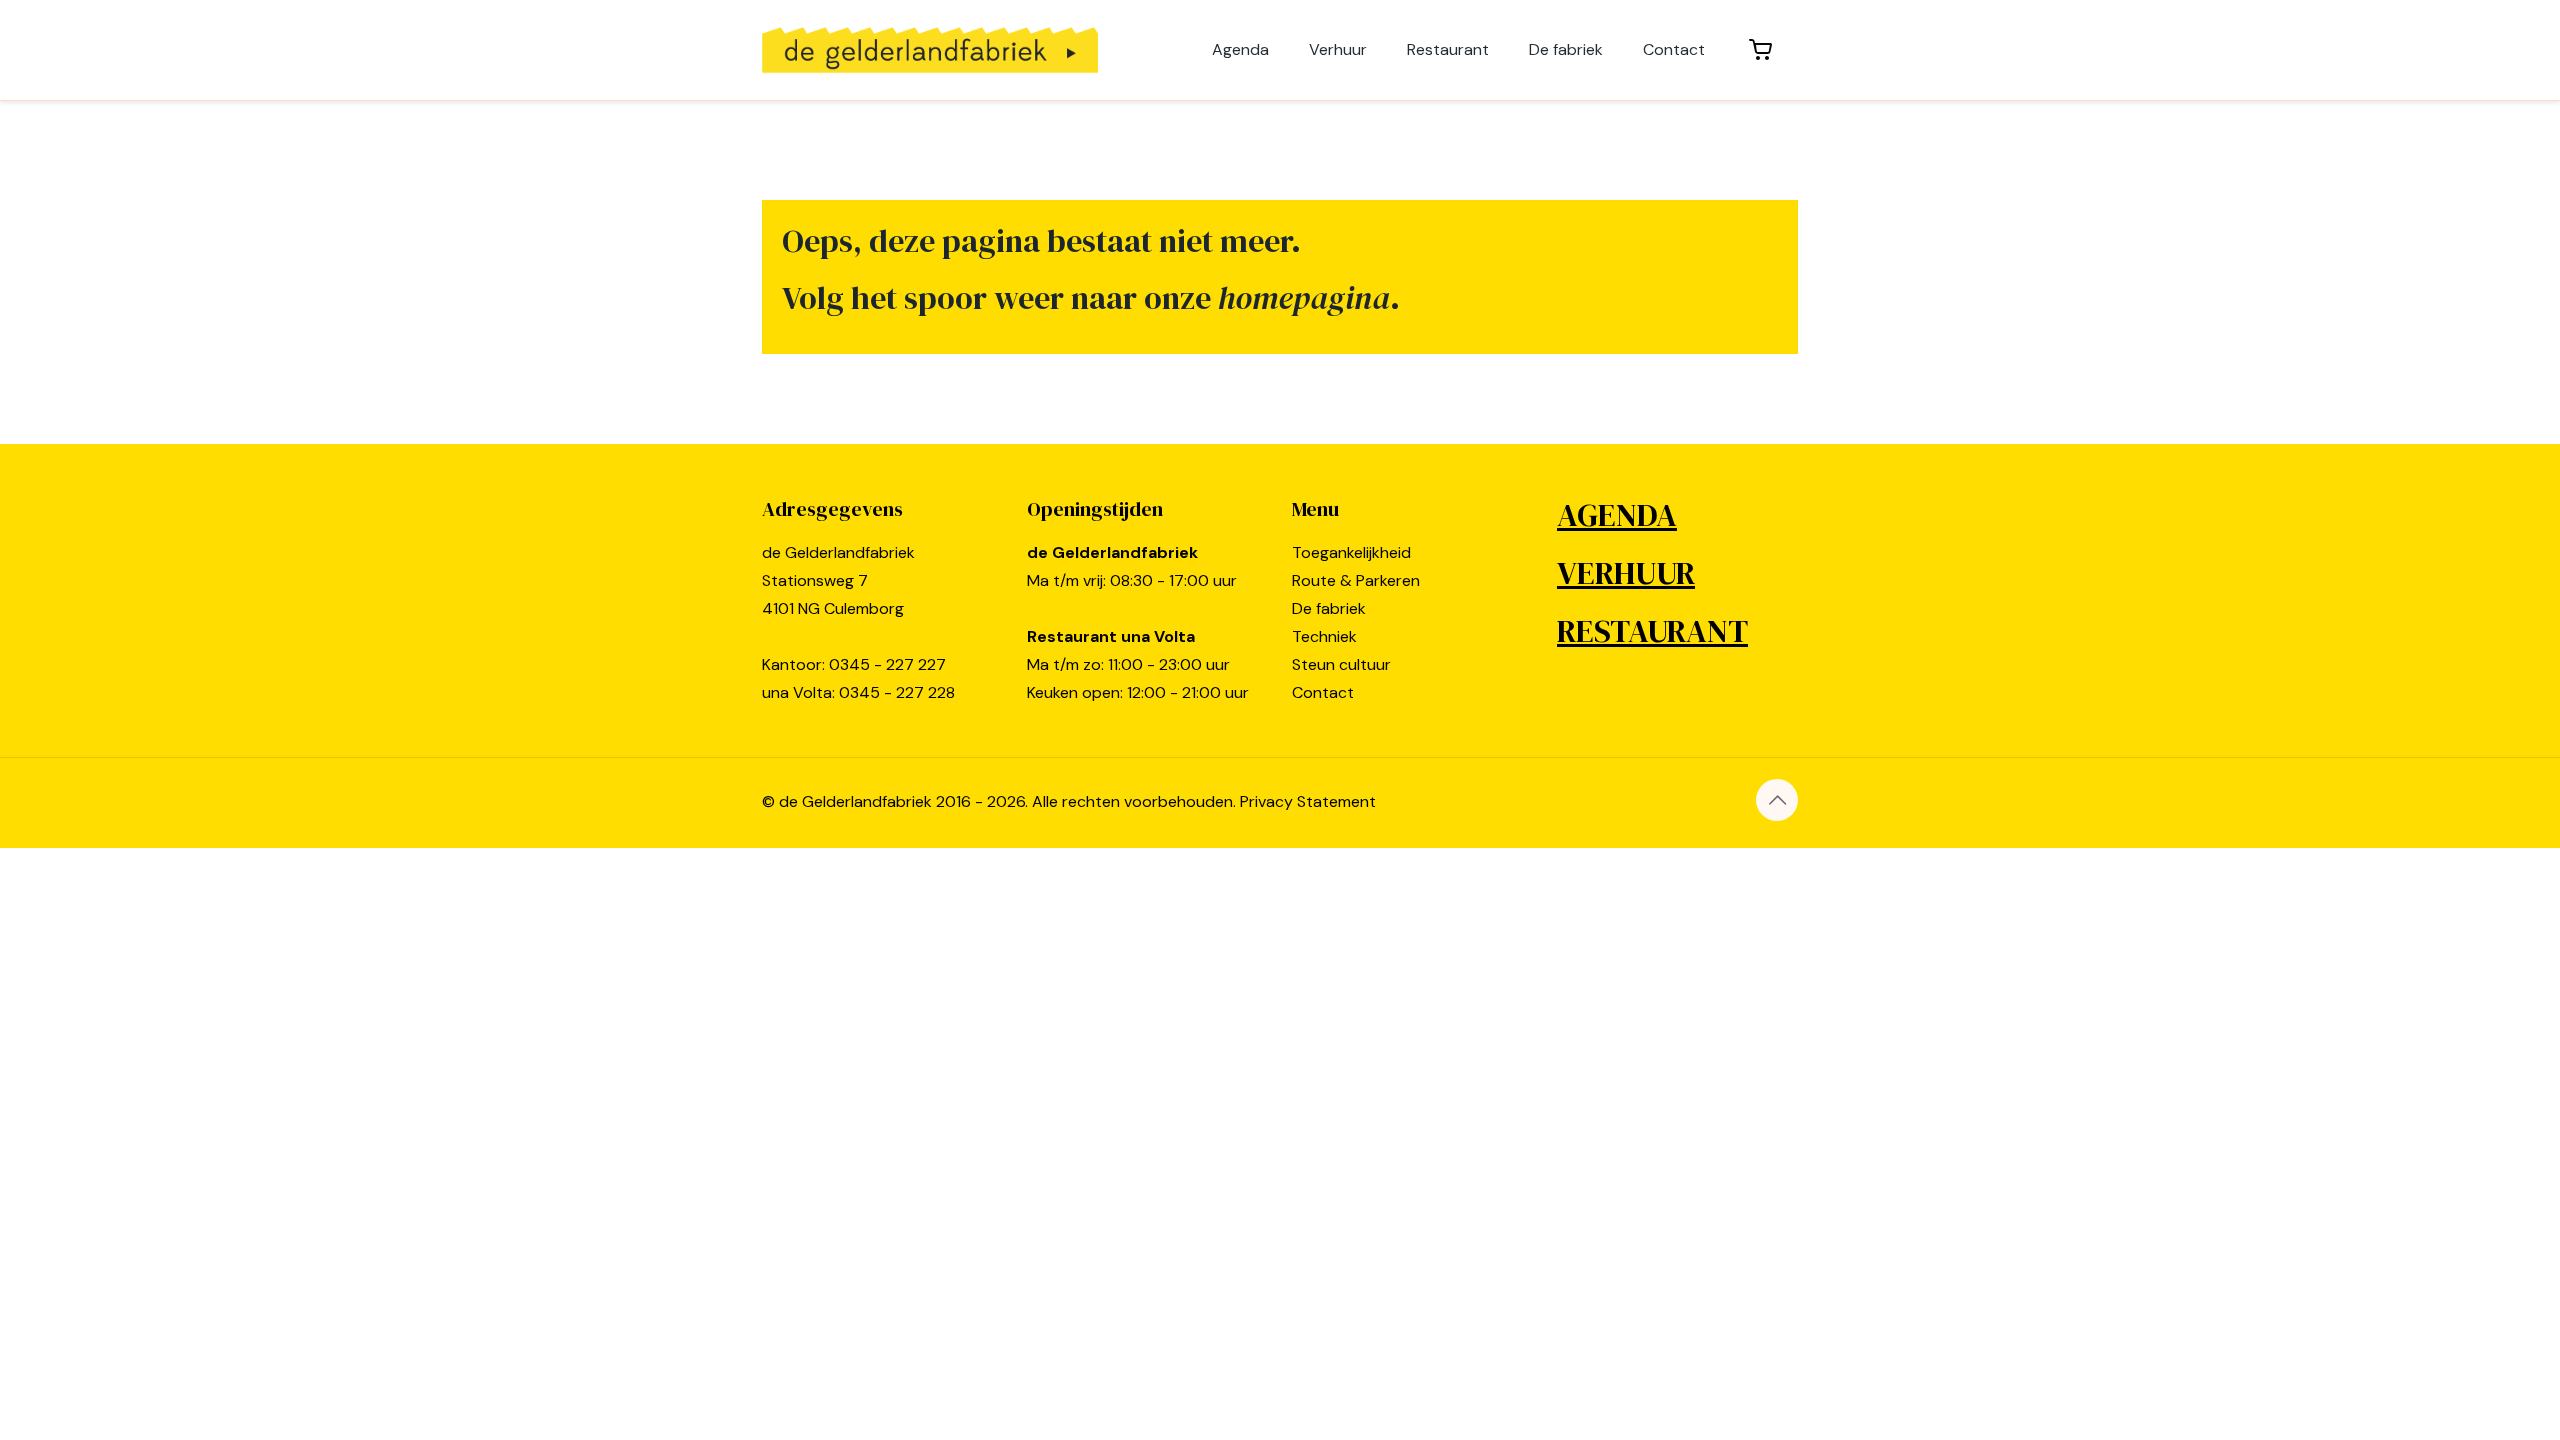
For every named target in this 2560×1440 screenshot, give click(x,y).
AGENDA (1617, 515)
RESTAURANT (1652, 631)
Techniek (1324, 636)
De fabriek (1329, 608)
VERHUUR (1626, 573)
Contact (1323, 692)
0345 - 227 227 (887, 664)
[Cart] (1761, 50)
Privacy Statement (1308, 801)
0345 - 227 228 (897, 692)
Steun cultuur (1341, 664)
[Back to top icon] (1777, 800)
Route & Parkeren (1356, 580)
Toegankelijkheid (1351, 552)
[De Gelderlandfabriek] (930, 50)
